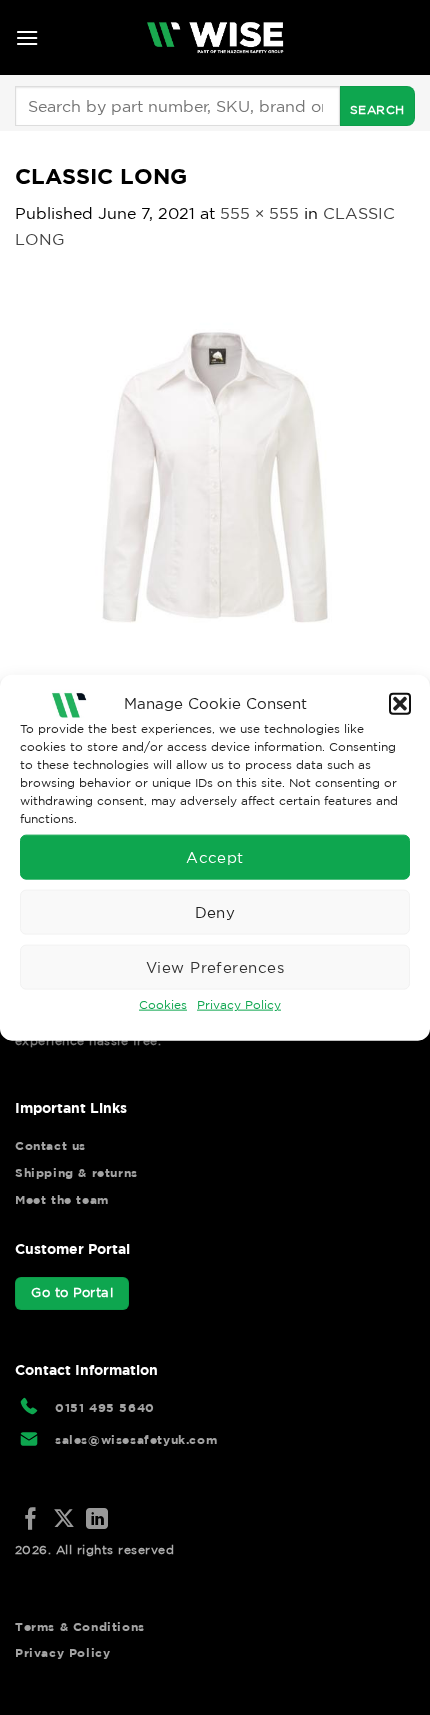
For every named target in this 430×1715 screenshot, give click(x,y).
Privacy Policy (239, 1004)
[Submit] (377, 106)
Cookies (163, 1004)
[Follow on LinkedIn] (97, 1520)
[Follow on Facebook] (31, 1520)
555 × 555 (259, 213)
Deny (215, 911)
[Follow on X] (64, 1520)
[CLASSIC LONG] (215, 475)
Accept (215, 856)
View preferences (215, 966)
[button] (400, 703)
